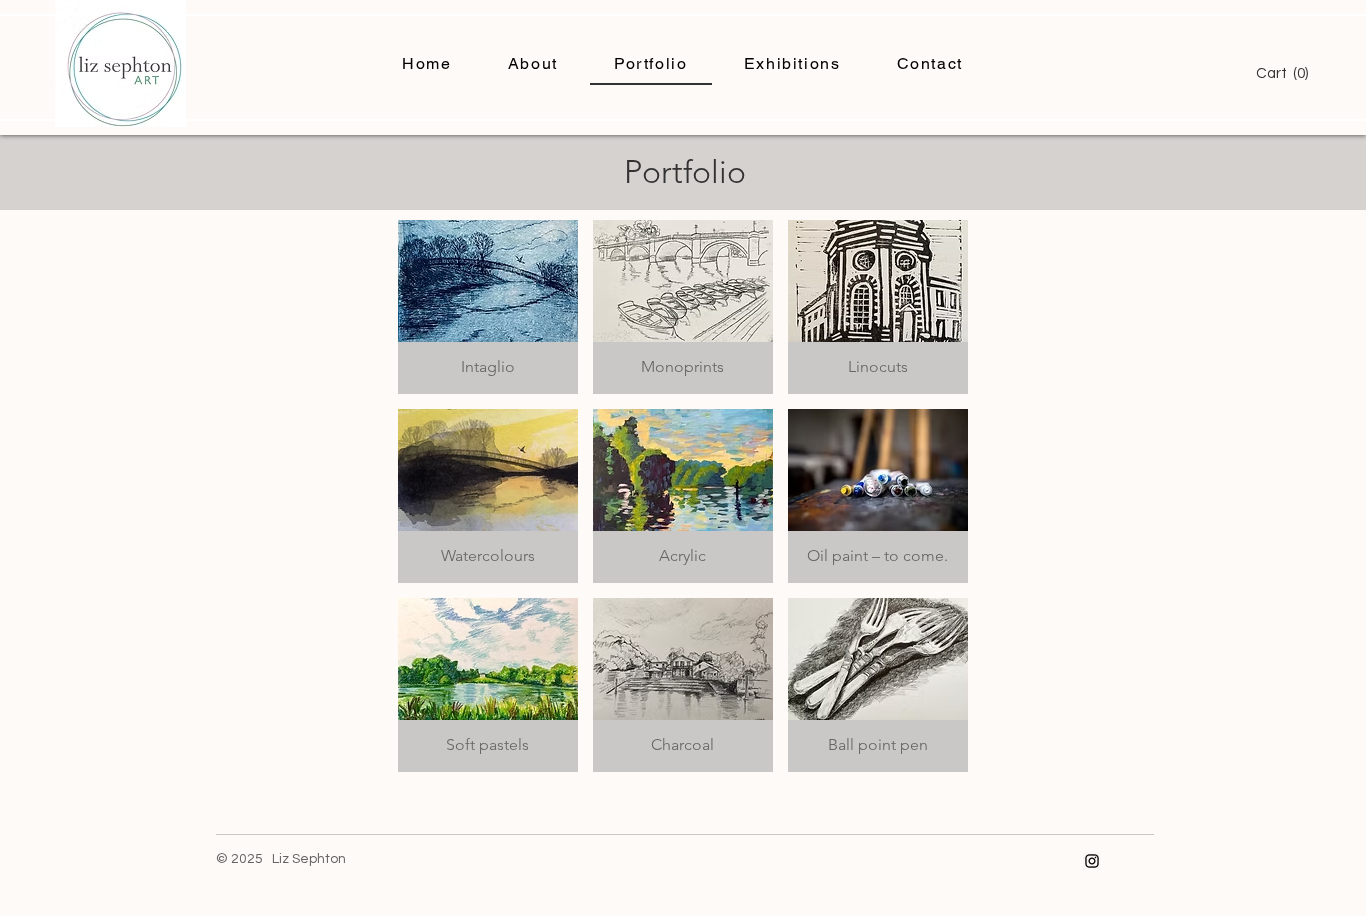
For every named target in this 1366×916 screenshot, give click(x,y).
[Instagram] (1092, 861)
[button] (1288, 73)
